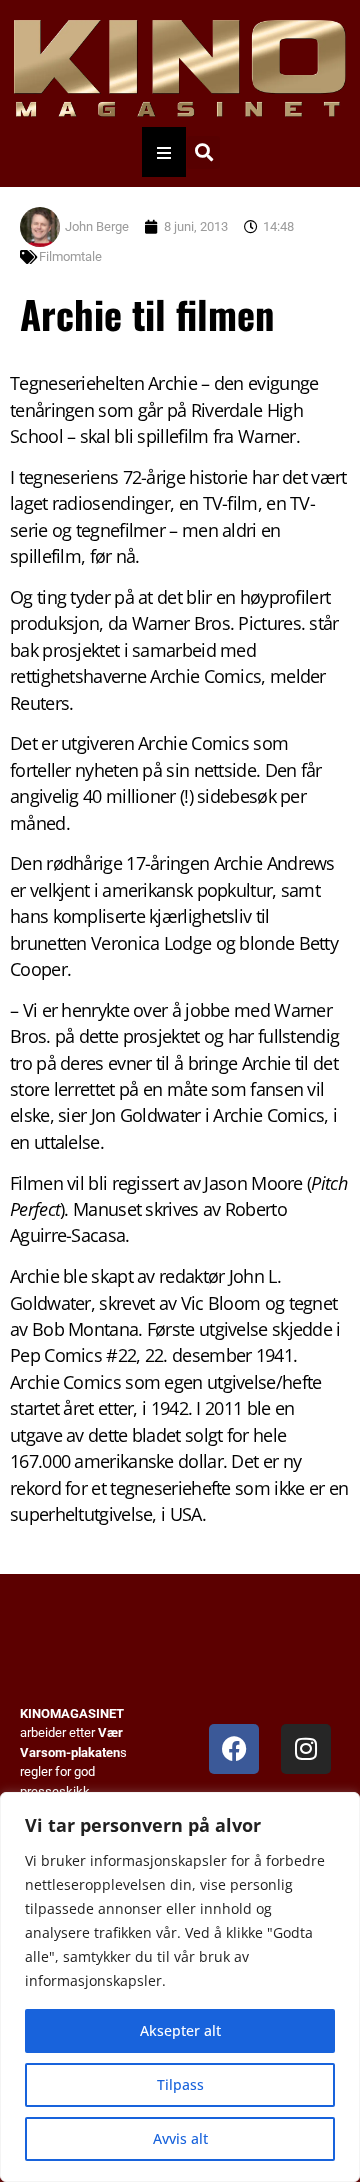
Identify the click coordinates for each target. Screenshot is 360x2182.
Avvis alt (180, 2138)
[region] (180, 1987)
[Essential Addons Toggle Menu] (164, 152)
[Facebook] (234, 1749)
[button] (203, 152)
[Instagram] (306, 1749)
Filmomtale (70, 256)
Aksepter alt (180, 2030)
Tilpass (180, 2084)
